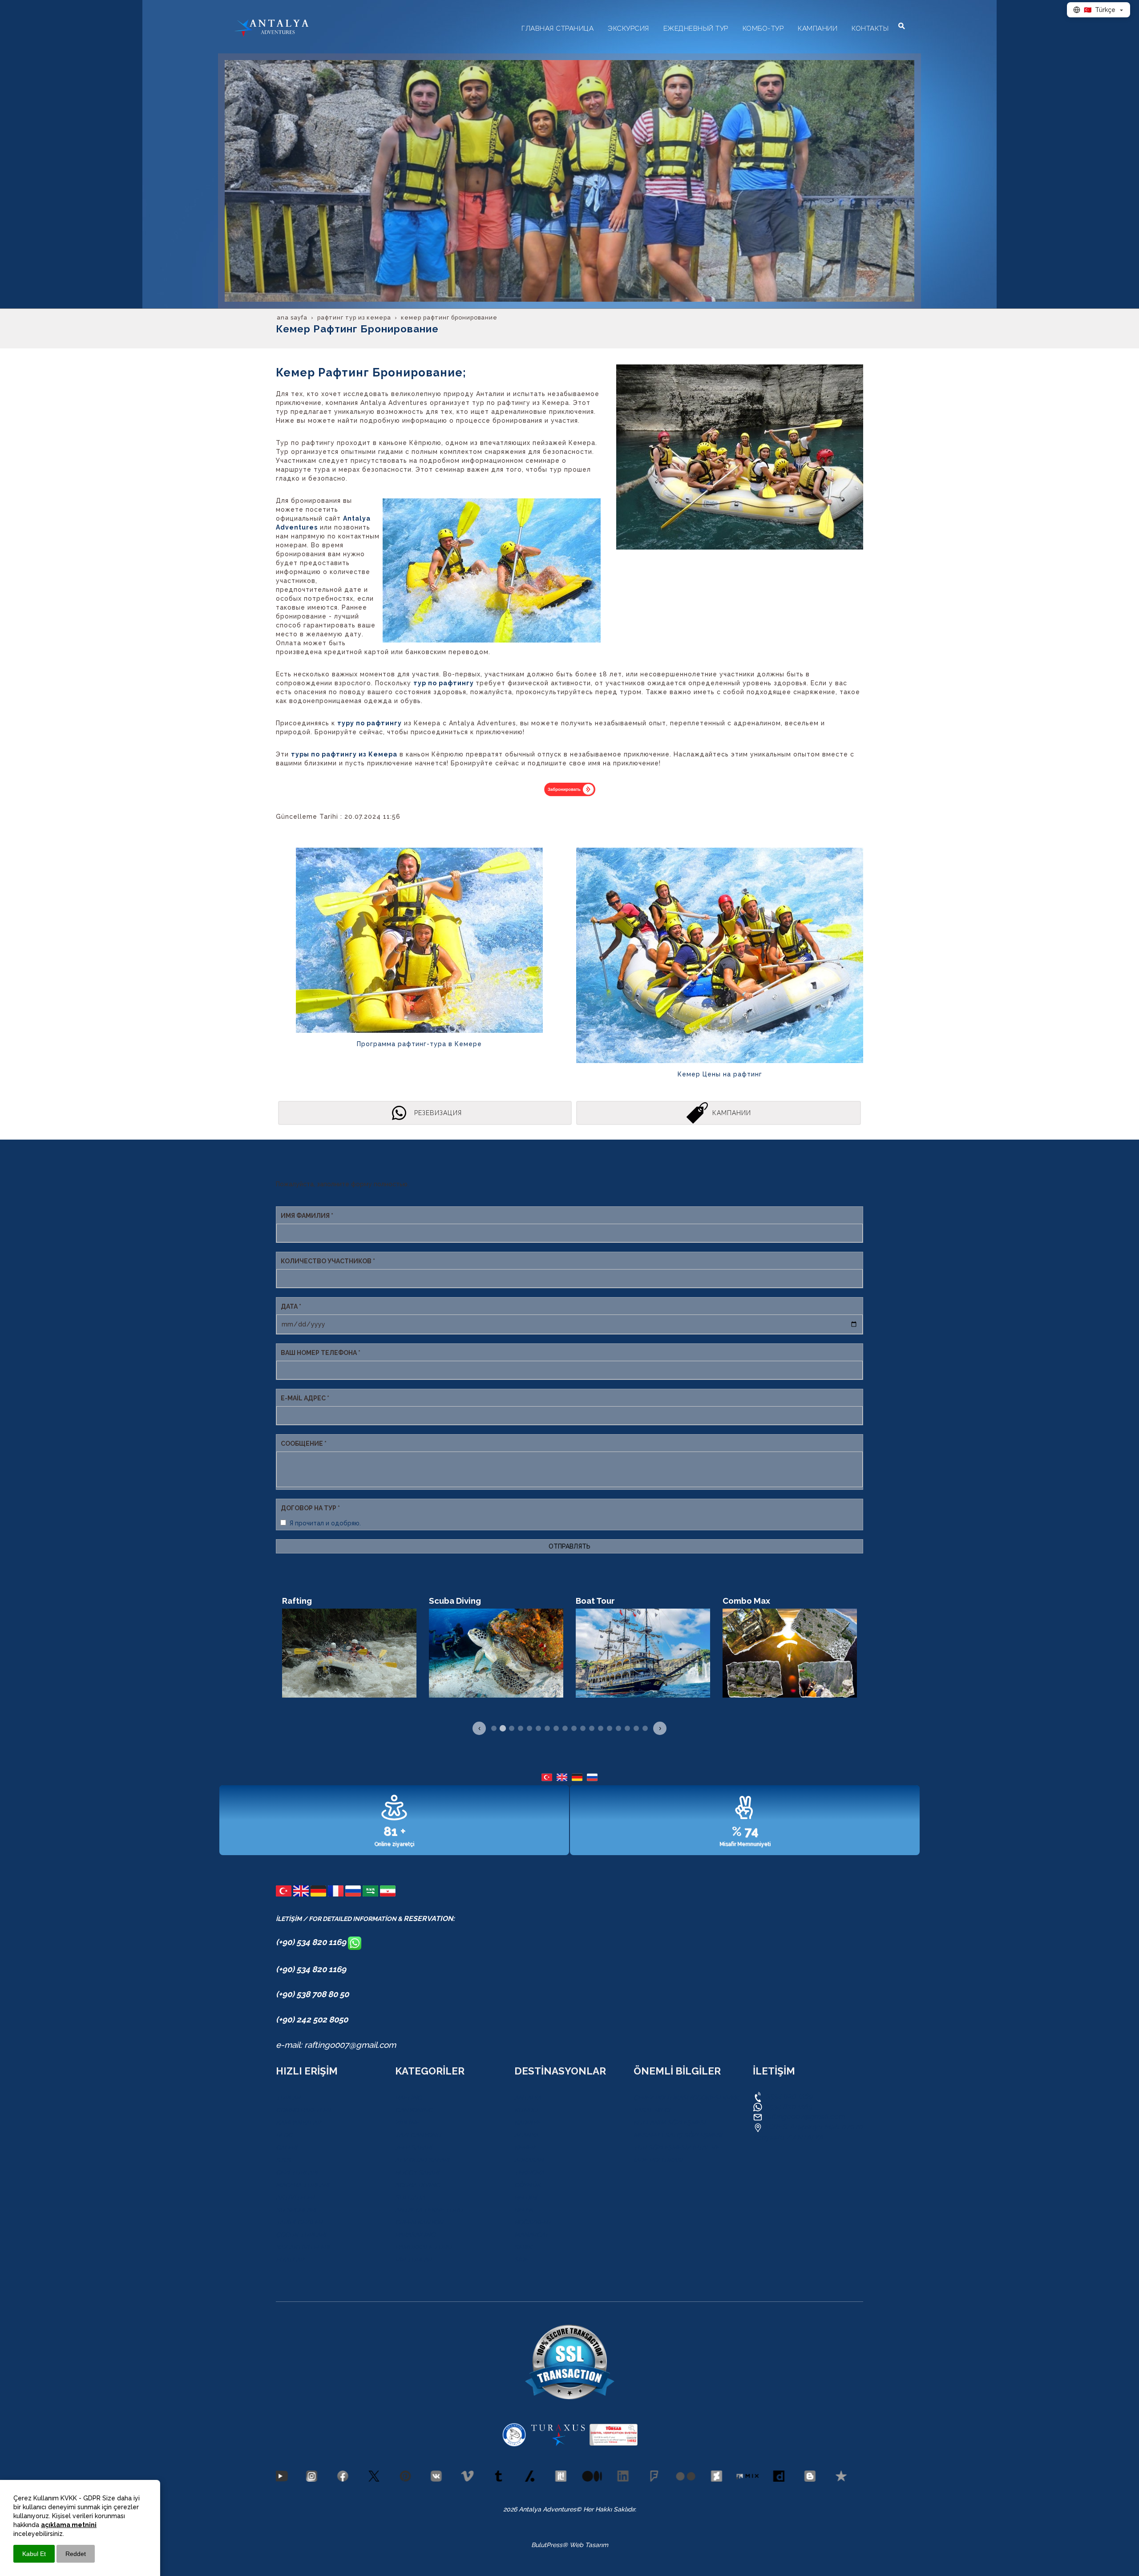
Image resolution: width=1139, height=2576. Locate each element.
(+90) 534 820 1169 (312, 1942)
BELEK (524, 2210)
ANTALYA (528, 2098)
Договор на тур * (310, 1508)
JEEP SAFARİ (414, 2147)
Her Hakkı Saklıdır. (609, 2509)
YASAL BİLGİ (652, 2110)
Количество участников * (328, 1261)
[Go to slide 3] (512, 1728)
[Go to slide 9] (565, 1728)
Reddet (76, 2554)
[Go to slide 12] (592, 1728)
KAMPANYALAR (298, 2123)
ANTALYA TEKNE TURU (429, 2210)
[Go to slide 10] (574, 1728)
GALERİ (287, 2147)
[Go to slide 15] (618, 1728)
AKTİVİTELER (295, 2197)
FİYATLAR (290, 2260)
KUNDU (526, 2110)
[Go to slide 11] (583, 1728)
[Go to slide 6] (538, 1728)
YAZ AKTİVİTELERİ (303, 2247)
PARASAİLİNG (415, 2235)
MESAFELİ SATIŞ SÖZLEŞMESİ (678, 2135)
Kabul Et (34, 2554)
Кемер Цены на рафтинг (720, 1074)
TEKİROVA (529, 2172)
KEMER (525, 2147)
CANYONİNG (414, 2110)
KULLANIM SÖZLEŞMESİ (670, 2123)
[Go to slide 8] (556, 1728)
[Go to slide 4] (521, 1728)
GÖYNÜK (527, 2185)
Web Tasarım (589, 2545)
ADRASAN (529, 2160)
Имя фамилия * (307, 1216)
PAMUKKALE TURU (423, 2247)
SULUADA (410, 2197)
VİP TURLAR (413, 2260)
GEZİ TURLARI (297, 2172)
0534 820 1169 (788, 2096)
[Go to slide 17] (636, 1728)
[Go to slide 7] (547, 1728)
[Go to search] (902, 26)
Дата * (291, 1306)
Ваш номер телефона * (321, 1353)
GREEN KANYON (419, 2222)
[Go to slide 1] (494, 1728)
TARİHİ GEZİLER (299, 2222)
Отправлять (569, 1546)
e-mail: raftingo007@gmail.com (336, 2045)
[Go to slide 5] (529, 1728)
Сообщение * (304, 1444)
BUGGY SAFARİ (417, 2172)
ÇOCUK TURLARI (301, 2235)
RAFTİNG (408, 2098)
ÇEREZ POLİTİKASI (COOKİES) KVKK (686, 2098)
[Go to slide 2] (503, 1728)
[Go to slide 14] (610, 1728)
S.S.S (283, 2160)
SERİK (523, 2247)
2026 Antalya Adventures (540, 2509)
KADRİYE (527, 2123)
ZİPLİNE (407, 2123)
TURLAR (288, 2098)
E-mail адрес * (305, 1398)
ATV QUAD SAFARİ (422, 2160)
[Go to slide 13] (601, 1728)
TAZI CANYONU (418, 2135)
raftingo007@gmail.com (805, 2117)
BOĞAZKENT (533, 2222)
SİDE (521, 2260)
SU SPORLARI (296, 2210)
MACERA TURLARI (303, 2185)
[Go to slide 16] (627, 1728)
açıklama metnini (69, 2525)
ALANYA (526, 2135)
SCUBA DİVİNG (418, 2185)
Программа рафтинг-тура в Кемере (419, 1044)
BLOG (284, 2135)
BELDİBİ (526, 2197)
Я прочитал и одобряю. (325, 1523)
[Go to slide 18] (645, 1728)
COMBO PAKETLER (303, 2110)
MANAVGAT (531, 2235)
